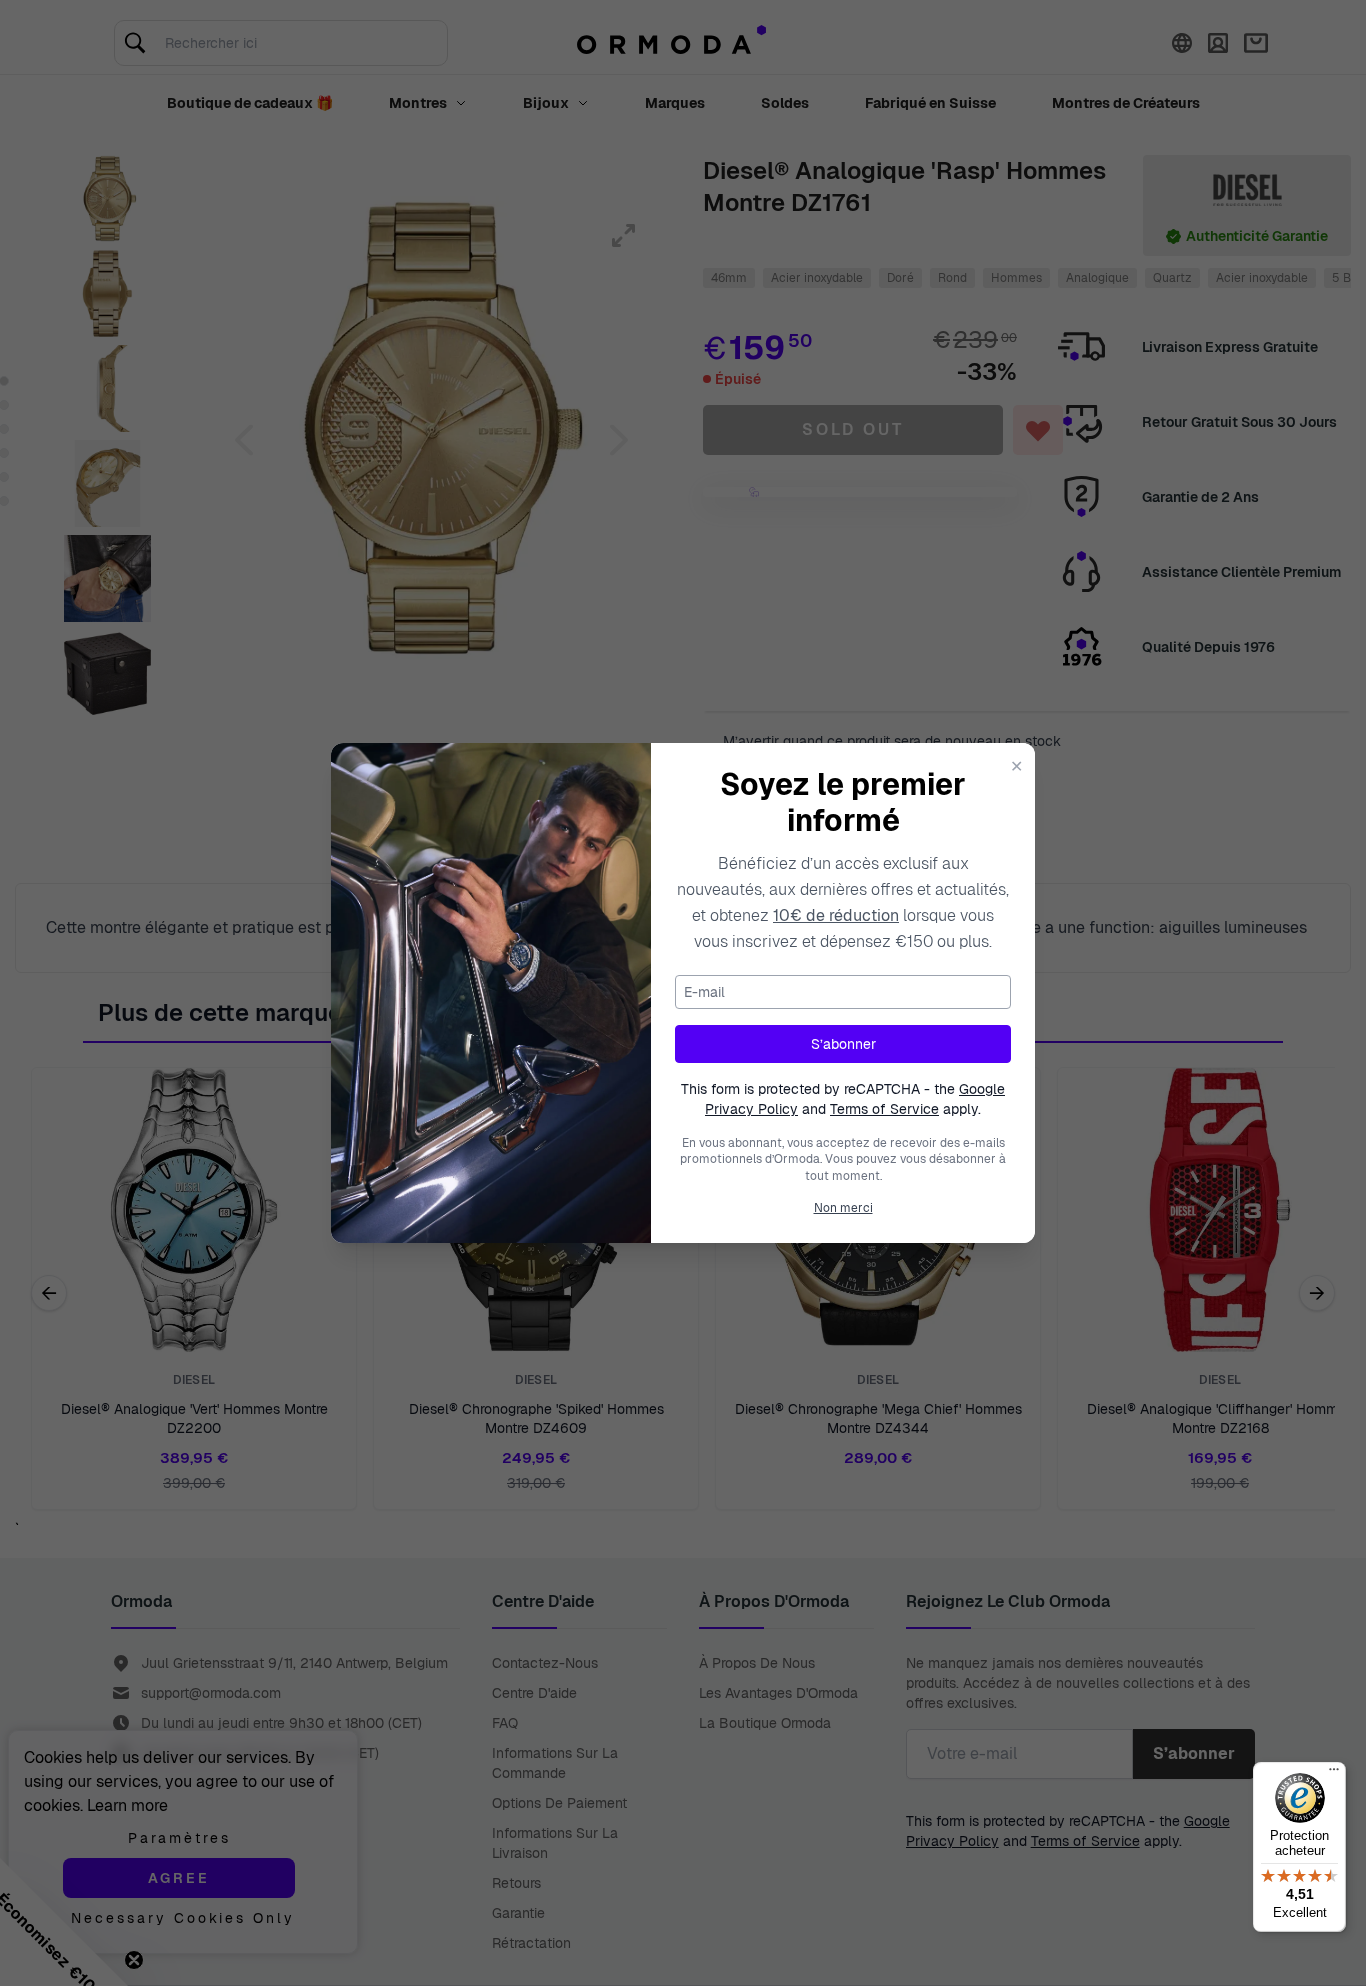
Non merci (843, 1208)
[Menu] (1334, 1774)
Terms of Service (884, 1109)
